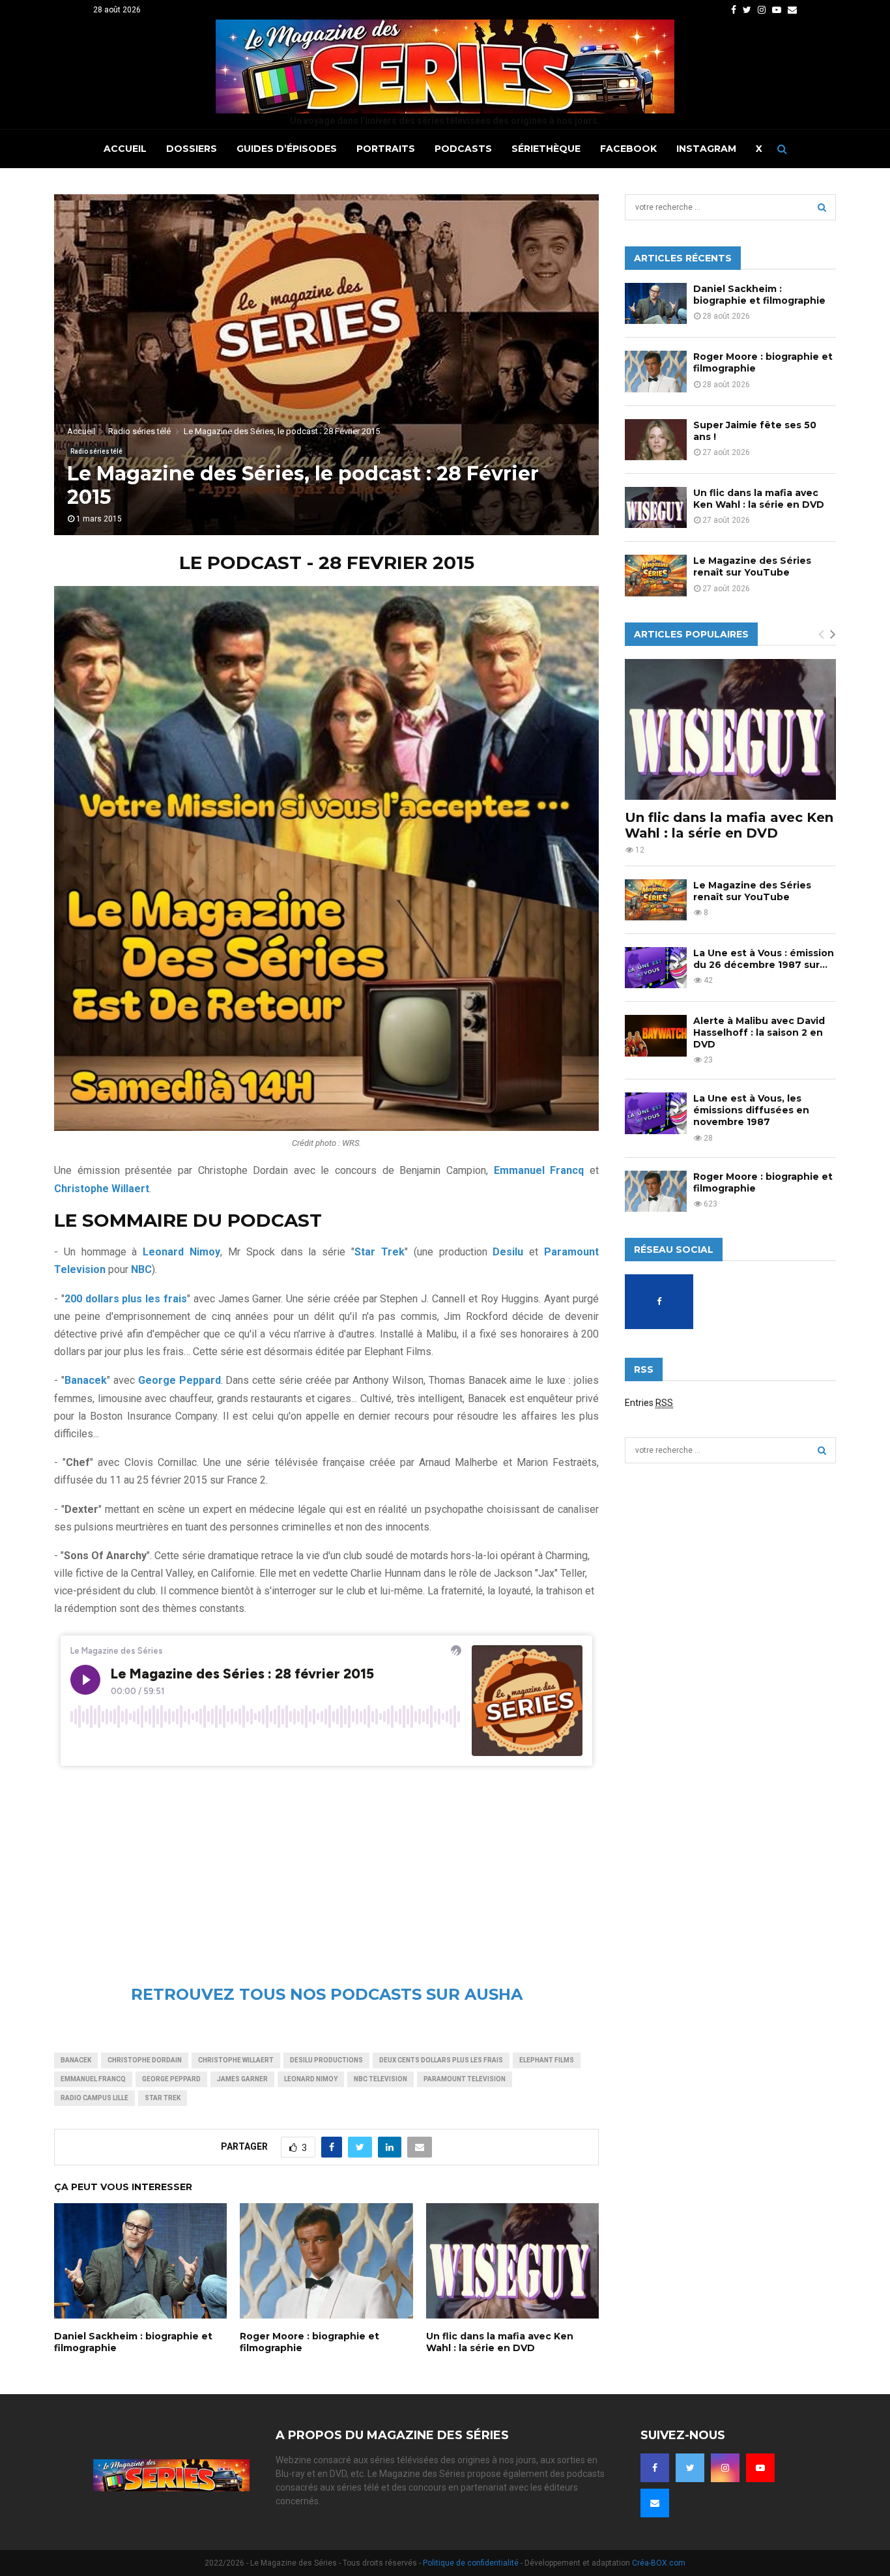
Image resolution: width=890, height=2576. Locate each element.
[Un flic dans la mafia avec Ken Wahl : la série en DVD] (656, 507)
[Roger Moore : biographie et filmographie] (656, 371)
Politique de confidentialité (471, 2563)
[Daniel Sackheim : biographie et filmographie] (656, 303)
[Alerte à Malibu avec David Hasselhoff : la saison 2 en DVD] (656, 1035)
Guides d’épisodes (287, 149)
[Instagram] (725, 2468)
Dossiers (192, 149)
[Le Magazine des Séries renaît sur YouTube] (656, 575)
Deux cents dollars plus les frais (441, 2060)
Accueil (125, 149)
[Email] (655, 2503)
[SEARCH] (822, 207)
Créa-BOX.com (659, 2563)
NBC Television (380, 2079)
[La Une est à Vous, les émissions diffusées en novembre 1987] (656, 1113)
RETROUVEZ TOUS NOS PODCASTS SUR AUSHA (327, 1994)
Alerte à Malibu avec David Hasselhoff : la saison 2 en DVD (759, 1032)
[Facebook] (655, 2468)
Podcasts (463, 149)
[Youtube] (760, 2468)
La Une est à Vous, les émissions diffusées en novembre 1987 (751, 1110)
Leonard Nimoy (181, 1252)
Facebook (628, 149)
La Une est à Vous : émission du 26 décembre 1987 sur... (764, 959)
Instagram (706, 149)
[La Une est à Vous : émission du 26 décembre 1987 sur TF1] (656, 968)
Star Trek (163, 2098)
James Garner (242, 2079)
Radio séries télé (96, 451)
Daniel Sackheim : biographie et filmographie (759, 295)
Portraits (386, 149)
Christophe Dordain (145, 2060)
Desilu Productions (326, 2060)
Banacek (76, 2060)
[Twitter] (690, 2468)
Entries (649, 1403)
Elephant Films (547, 2060)
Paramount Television (465, 2079)
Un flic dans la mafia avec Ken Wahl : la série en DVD (500, 2342)
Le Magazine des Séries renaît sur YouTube (752, 566)
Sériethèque (546, 149)
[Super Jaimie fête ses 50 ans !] (656, 440)
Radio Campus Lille (94, 2098)
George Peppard (171, 2079)
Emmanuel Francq (93, 2079)
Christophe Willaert (236, 2060)
